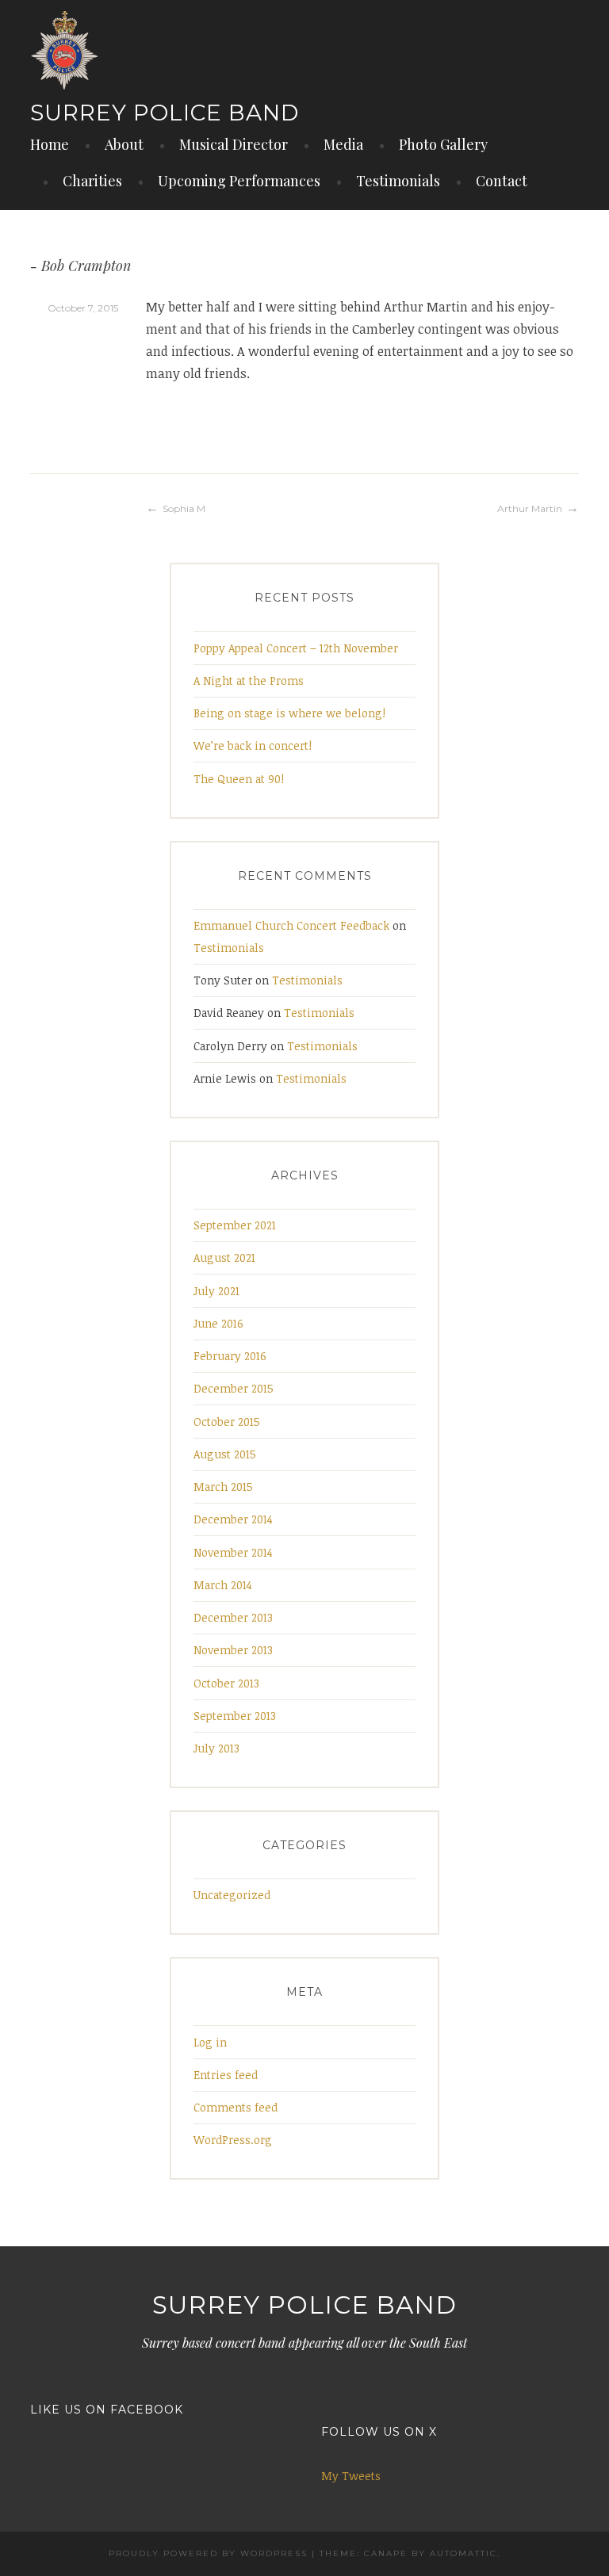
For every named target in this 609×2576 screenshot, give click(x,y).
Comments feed (236, 2107)
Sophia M (184, 508)
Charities (92, 181)
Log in (210, 2042)
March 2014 (223, 1585)
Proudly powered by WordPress (208, 2553)
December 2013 (233, 1617)
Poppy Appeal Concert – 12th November (296, 648)
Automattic (463, 2553)
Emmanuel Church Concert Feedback (291, 925)
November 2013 (233, 1650)
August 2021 (224, 1257)
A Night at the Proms (249, 680)
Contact (502, 181)
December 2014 (233, 1519)
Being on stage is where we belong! (289, 713)
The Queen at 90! (239, 779)
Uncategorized (232, 1895)
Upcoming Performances (239, 181)
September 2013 (235, 1716)
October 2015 (227, 1422)
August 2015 (225, 1454)
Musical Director (234, 144)
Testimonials (398, 181)
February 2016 (230, 1356)
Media (343, 144)
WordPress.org (233, 2140)
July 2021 (216, 1291)
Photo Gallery (443, 144)
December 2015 (234, 1388)
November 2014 (233, 1552)
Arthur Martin (530, 508)
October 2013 (226, 1683)
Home (50, 144)
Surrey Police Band (165, 113)
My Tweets (351, 2476)
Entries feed (226, 2075)
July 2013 (216, 1748)
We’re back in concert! (253, 745)
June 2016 (218, 1323)
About (124, 144)
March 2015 (223, 1487)
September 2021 (235, 1225)
